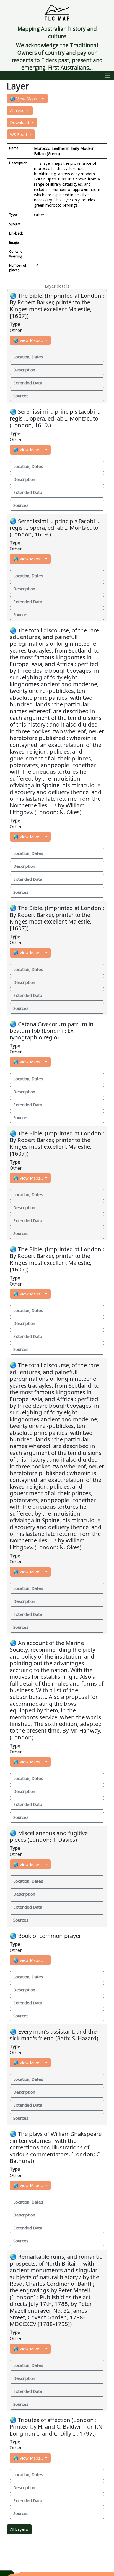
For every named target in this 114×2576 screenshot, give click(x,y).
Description (24, 370)
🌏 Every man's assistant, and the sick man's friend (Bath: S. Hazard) (54, 2035)
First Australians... (71, 67)
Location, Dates (28, 357)
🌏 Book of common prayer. (46, 1936)
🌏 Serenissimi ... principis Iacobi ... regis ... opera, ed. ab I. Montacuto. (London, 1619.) (55, 418)
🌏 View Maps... (25, 99)
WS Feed (19, 134)
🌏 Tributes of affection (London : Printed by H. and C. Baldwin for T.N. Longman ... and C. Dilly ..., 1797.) (57, 2427)
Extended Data (28, 383)
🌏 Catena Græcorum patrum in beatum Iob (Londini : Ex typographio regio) (52, 1031)
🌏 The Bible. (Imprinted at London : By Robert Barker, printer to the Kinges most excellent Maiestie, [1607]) (57, 306)
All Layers (19, 2529)
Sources (21, 396)
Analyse (18, 110)
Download (20, 122)
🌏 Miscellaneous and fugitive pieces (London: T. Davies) (49, 1836)
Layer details (57, 286)
